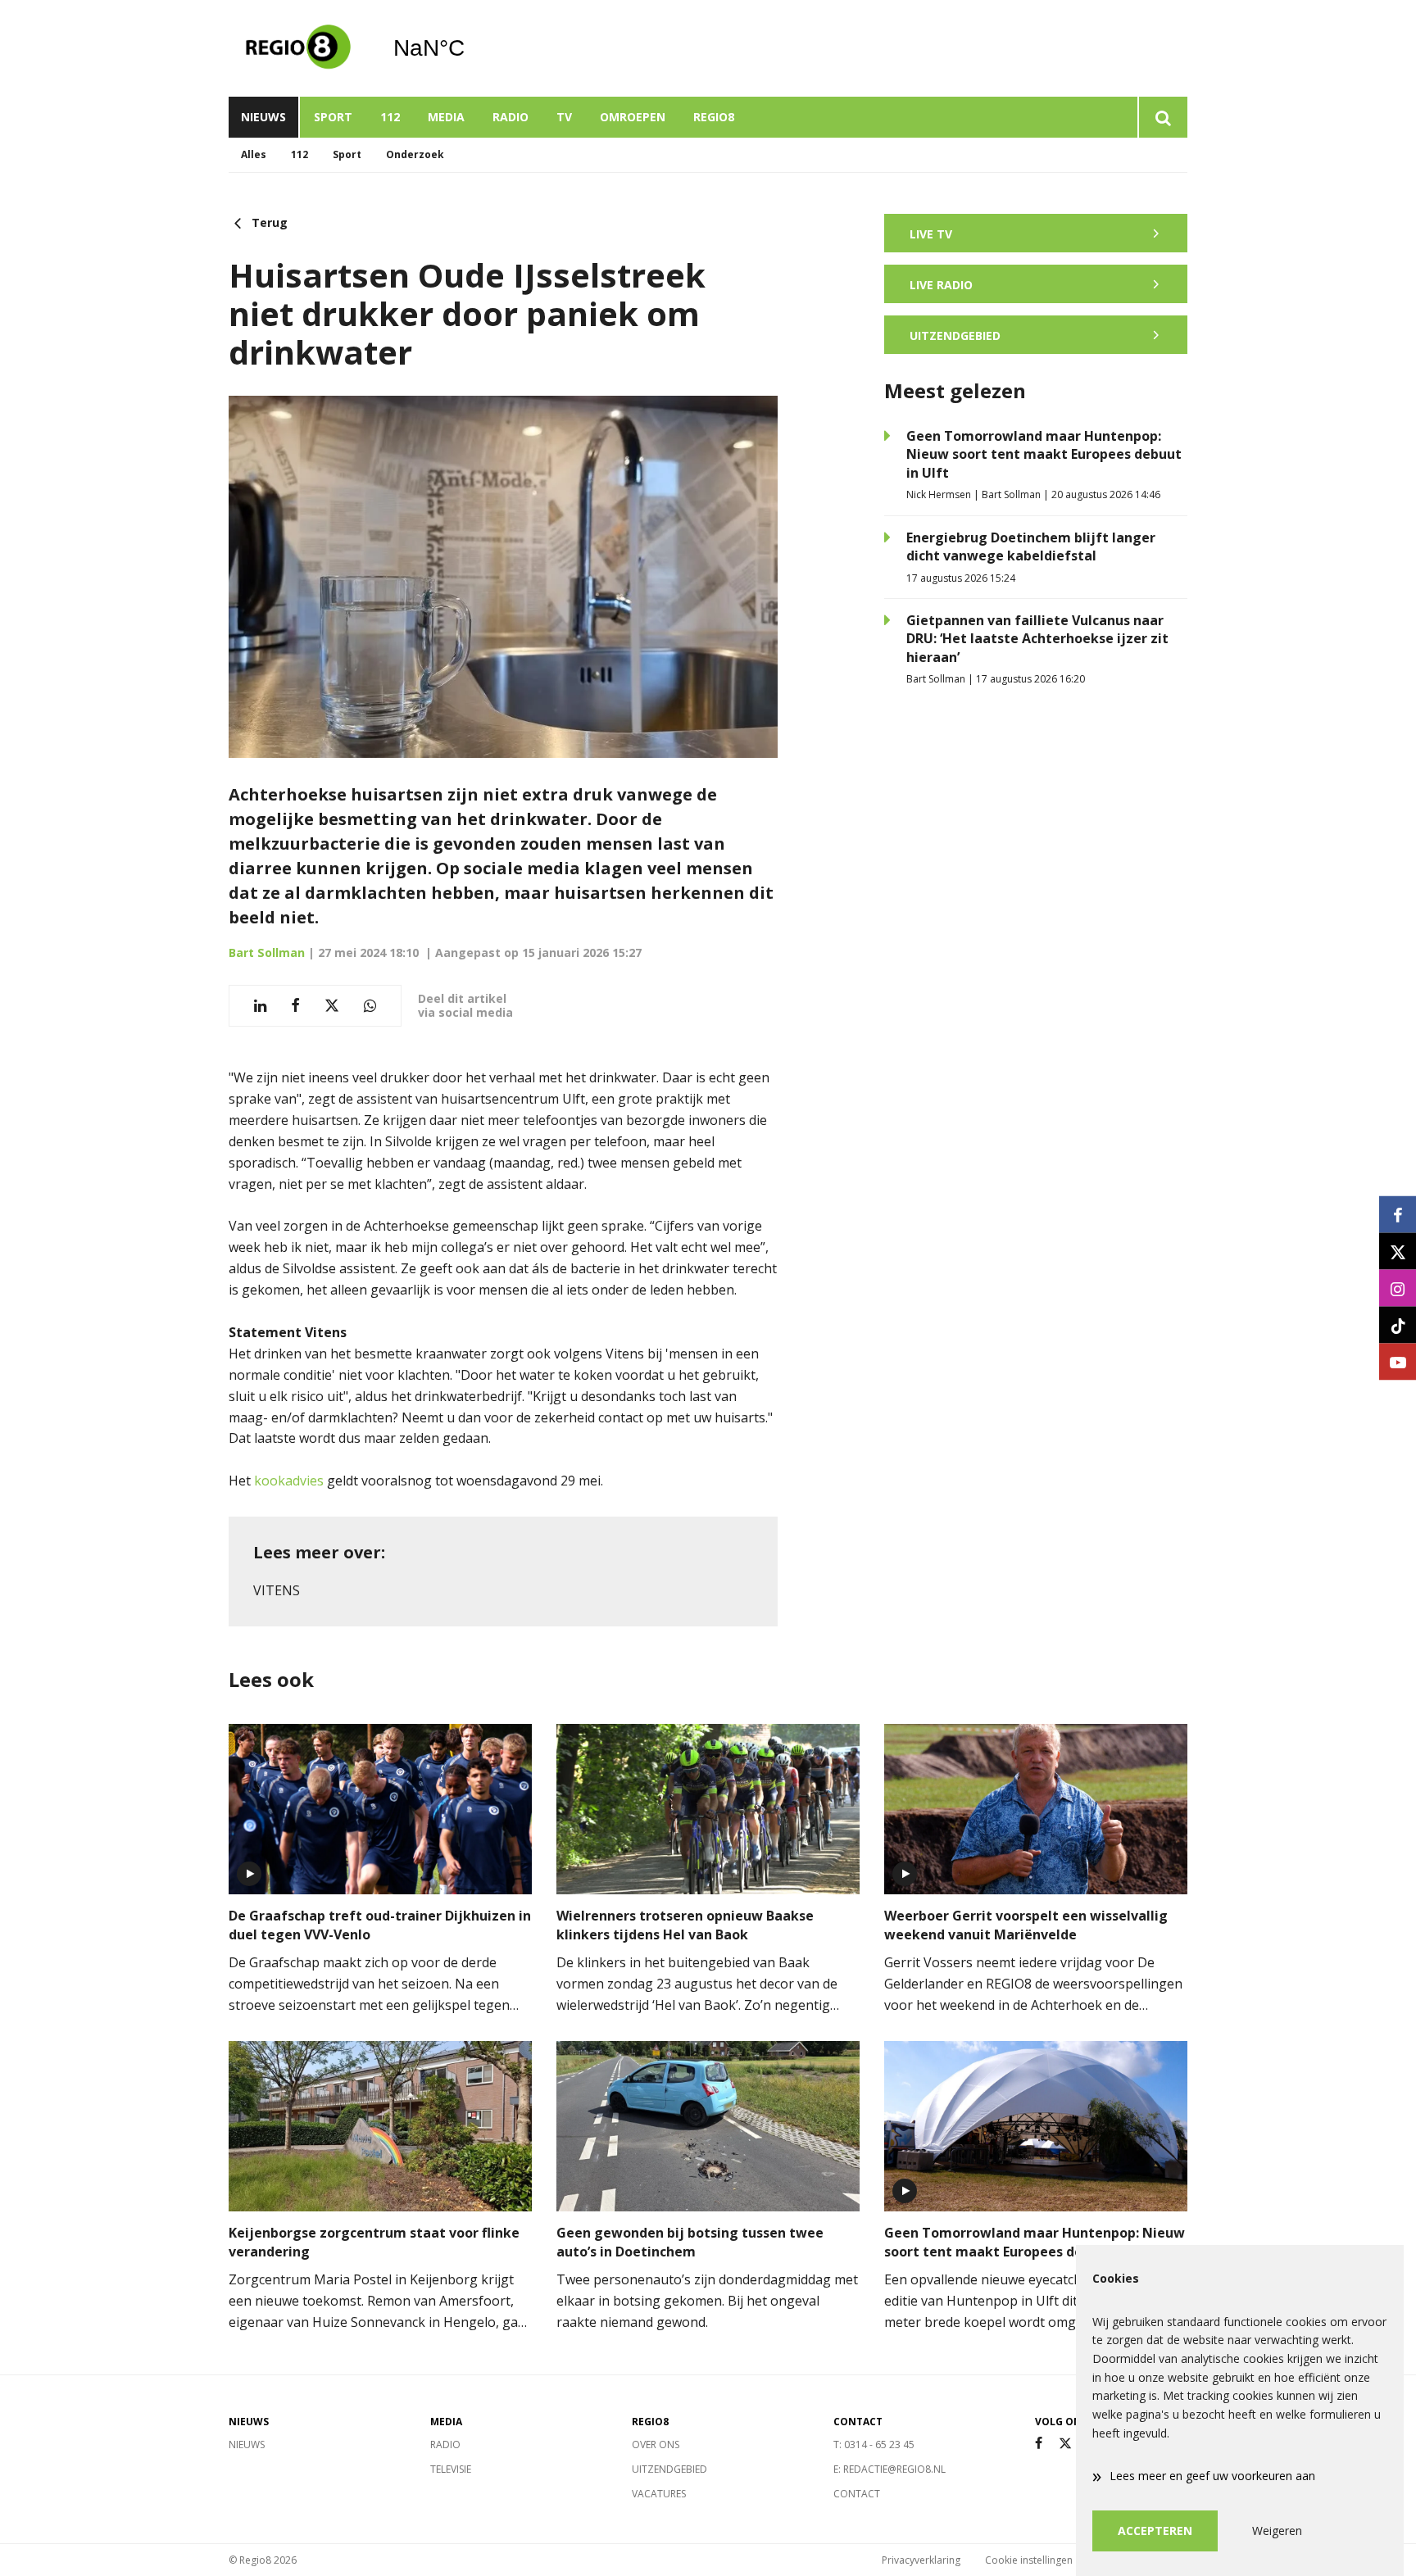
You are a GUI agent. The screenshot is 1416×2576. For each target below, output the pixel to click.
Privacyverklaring (921, 2560)
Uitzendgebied (669, 2469)
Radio (511, 117)
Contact (857, 2494)
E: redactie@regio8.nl (890, 2469)
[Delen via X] (332, 1006)
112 (390, 117)
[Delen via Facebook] (295, 1006)
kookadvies (290, 1481)
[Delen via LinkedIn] (260, 1006)
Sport (333, 117)
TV (564, 117)
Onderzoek (415, 154)
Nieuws (263, 117)
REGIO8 (714, 117)
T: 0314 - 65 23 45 (874, 2444)
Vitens (277, 1590)
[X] (1065, 2444)
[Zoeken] (1162, 117)
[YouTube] (1398, 1362)
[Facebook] (1039, 2444)
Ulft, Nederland (471, 48)
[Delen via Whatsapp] (370, 1006)
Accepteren (1155, 2531)
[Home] (298, 48)
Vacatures (659, 2494)
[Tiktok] (1398, 1325)
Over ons (656, 2444)
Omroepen (633, 117)
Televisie (451, 2469)
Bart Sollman (267, 952)
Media (446, 117)
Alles (254, 154)
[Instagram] (1398, 1288)
